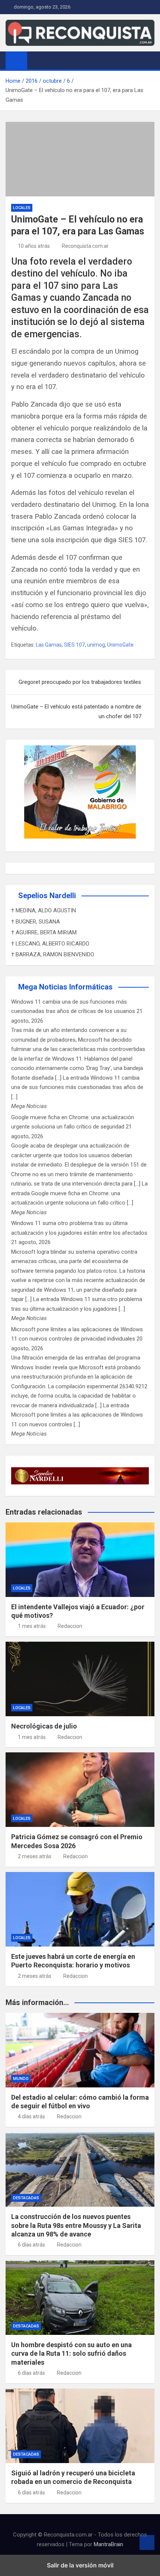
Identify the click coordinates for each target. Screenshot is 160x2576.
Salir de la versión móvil (80, 2565)
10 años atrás (34, 246)
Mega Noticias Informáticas (65, 987)
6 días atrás (31, 2245)
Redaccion (70, 1626)
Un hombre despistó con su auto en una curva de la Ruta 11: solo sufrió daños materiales (71, 2354)
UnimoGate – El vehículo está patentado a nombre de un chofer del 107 (76, 711)
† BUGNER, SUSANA (36, 922)
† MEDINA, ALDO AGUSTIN (44, 910)
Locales (22, 208)
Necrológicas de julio (44, 1726)
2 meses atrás (35, 1856)
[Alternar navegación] (36, 60)
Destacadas (26, 2198)
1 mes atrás (32, 1626)
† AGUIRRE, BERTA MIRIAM (44, 932)
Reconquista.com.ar (85, 246)
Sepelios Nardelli (47, 896)
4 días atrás (31, 2116)
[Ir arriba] (147, 2542)
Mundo (21, 2079)
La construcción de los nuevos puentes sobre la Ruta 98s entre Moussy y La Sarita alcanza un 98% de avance (76, 2225)
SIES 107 (74, 645)
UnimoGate (120, 645)
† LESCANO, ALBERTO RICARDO (50, 944)
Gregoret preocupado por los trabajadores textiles (80, 682)
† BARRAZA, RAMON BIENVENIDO (53, 954)
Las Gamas (49, 645)
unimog (96, 645)
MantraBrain (108, 2544)
